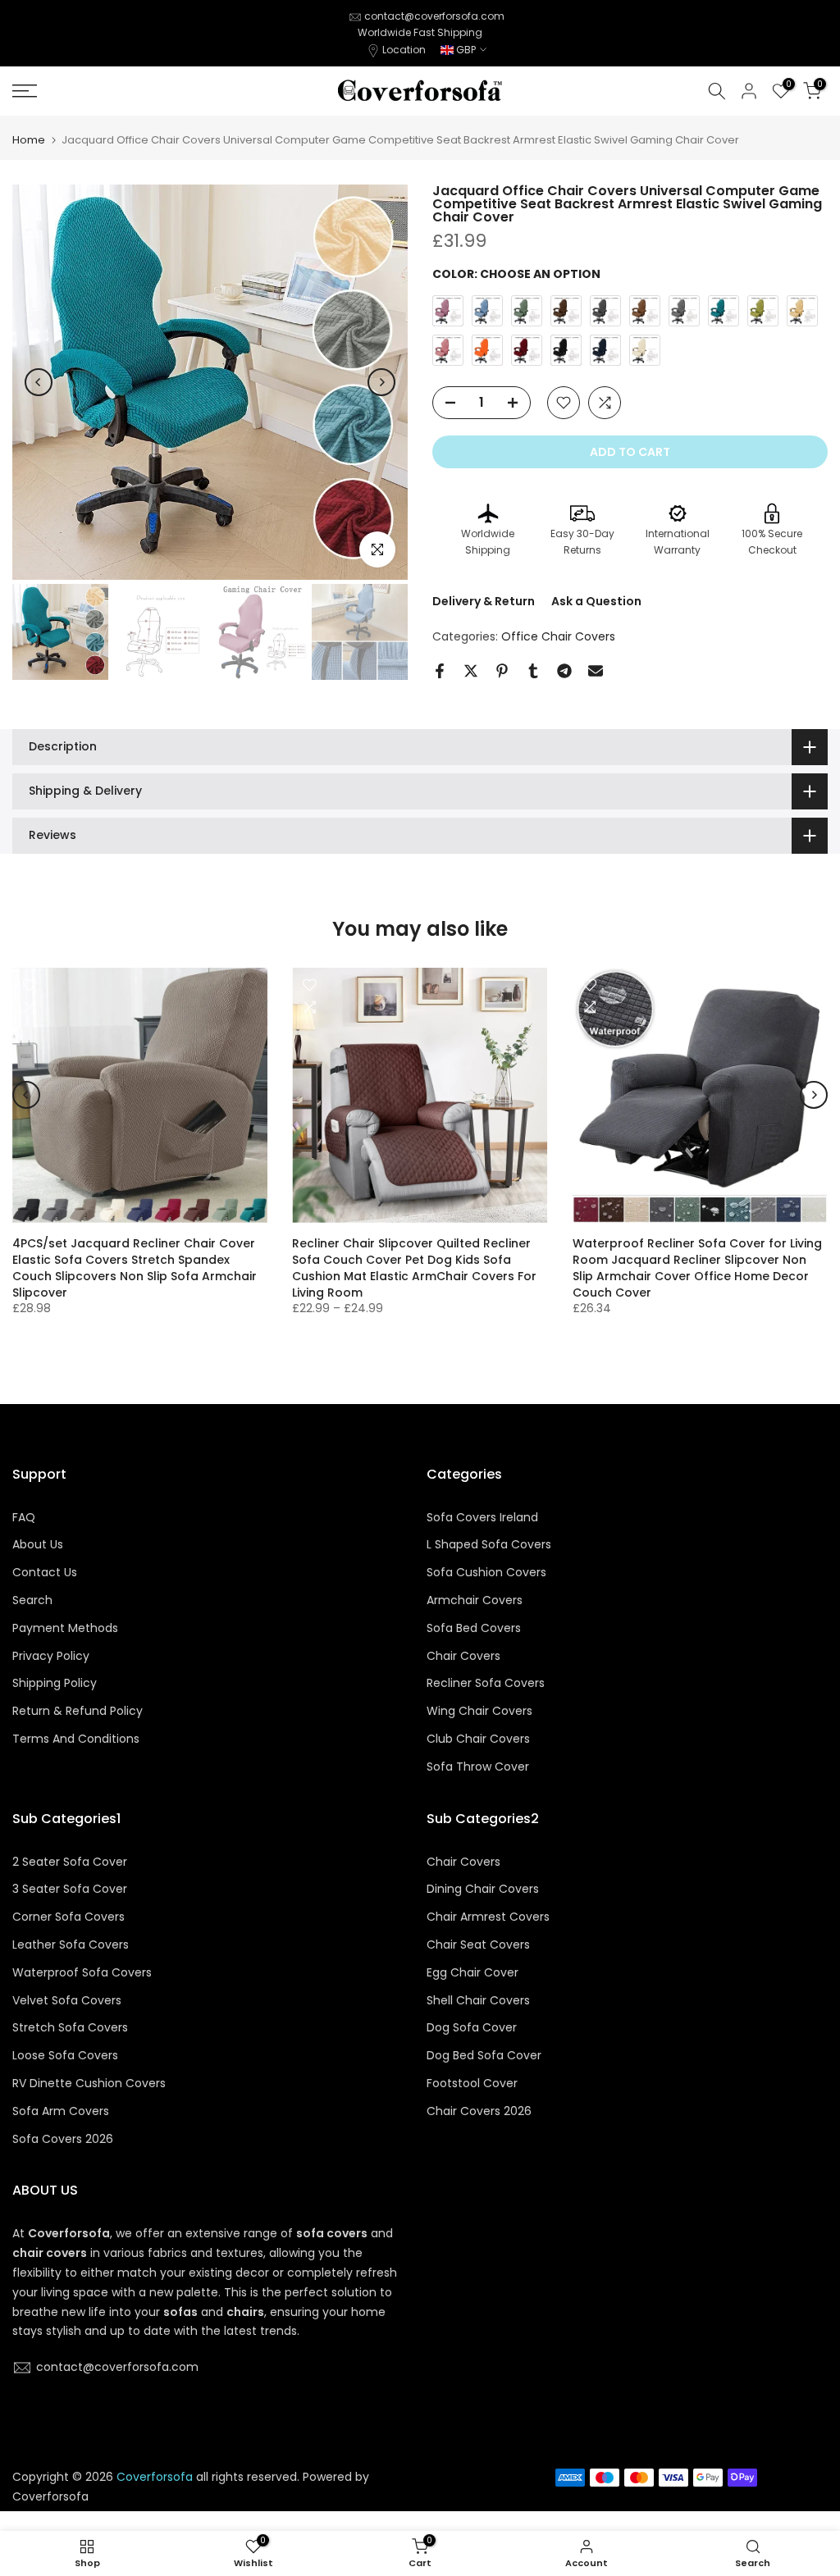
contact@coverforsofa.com (434, 16)
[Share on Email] (596, 671)
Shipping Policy (55, 1683)
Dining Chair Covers (483, 1889)
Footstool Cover (472, 2084)
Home (29, 140)
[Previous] (39, 382)
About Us (38, 1545)
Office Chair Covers (558, 636)
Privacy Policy (51, 1656)
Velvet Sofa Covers (67, 2001)
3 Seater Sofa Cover (70, 1889)
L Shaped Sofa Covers (489, 1545)
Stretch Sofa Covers (70, 2028)
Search (32, 1600)
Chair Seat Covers (478, 1945)
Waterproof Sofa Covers (82, 1973)
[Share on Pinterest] (502, 671)
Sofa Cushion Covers (486, 1573)
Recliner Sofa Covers (486, 1683)
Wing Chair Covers (479, 1711)
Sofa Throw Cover (478, 1767)
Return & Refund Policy (78, 1711)
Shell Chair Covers (478, 2001)
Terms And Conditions (76, 1739)
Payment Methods (65, 1628)
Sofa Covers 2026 (63, 2139)
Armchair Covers (475, 1600)
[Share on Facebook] (440, 671)
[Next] (381, 382)
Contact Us (45, 1573)
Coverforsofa (50, 2497)
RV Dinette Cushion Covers (89, 2084)
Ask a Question (596, 601)
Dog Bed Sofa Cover (484, 2056)
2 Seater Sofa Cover (70, 1862)
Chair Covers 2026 (479, 2111)
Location (404, 50)
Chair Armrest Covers (488, 1917)
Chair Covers (463, 1656)
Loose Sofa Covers (65, 2056)
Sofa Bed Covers (474, 1628)
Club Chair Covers (478, 1739)
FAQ (24, 1518)
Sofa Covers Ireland (482, 1518)
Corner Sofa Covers (68, 1917)
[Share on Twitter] (471, 671)
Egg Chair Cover (472, 1973)
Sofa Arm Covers (61, 2111)
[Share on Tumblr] (533, 671)
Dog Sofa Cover (472, 2028)
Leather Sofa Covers (71, 1945)
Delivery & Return (484, 601)
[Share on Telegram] (564, 671)
